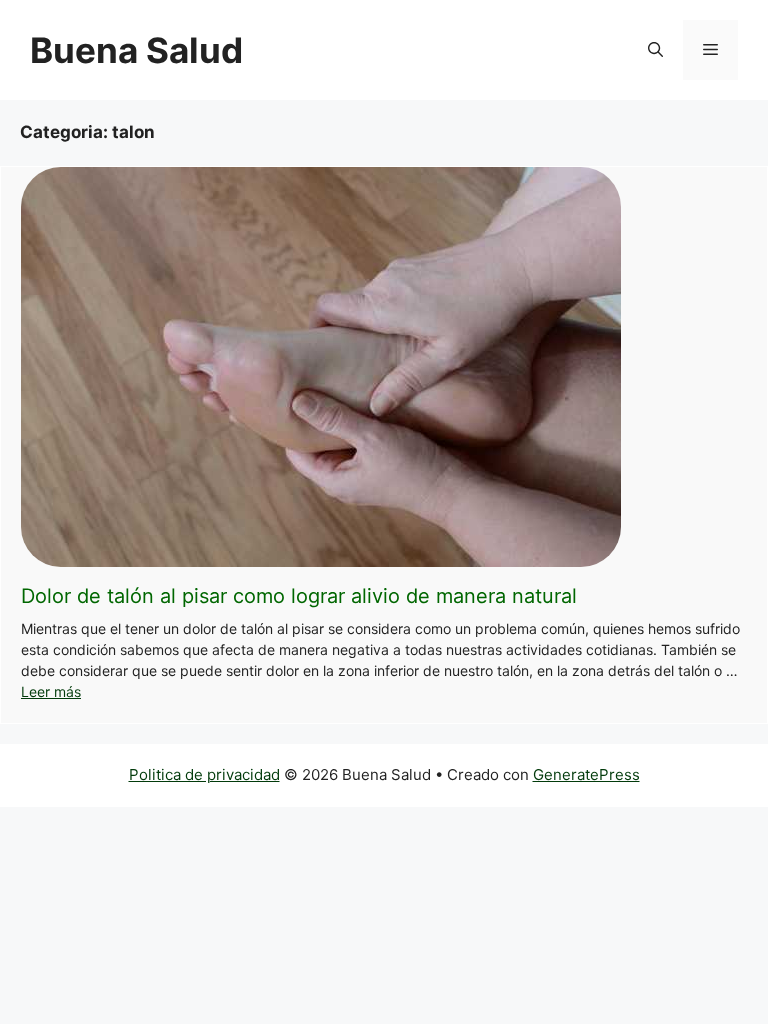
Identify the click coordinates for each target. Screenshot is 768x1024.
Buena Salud (136, 50)
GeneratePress (586, 774)
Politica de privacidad (204, 774)
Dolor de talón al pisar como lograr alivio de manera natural (299, 596)
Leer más (51, 691)
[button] (655, 50)
